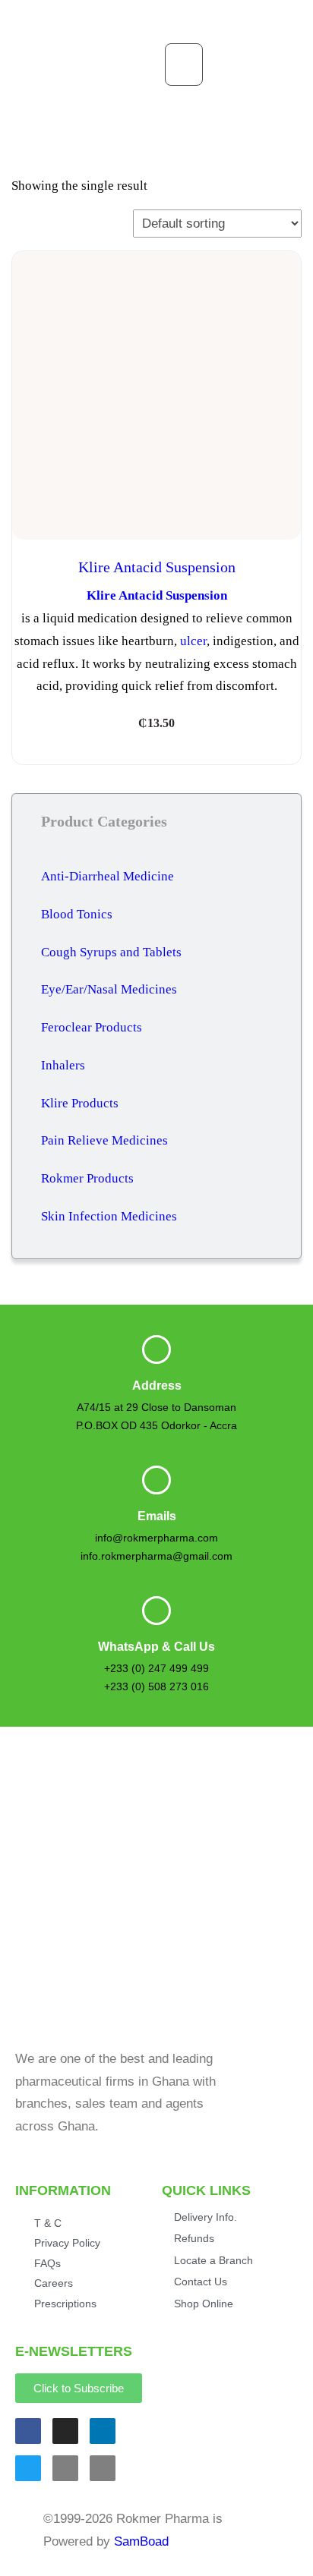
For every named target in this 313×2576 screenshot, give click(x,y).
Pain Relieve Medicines (104, 1140)
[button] (183, 65)
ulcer (193, 641)
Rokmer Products (87, 1178)
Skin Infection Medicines (109, 1216)
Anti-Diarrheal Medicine (107, 876)
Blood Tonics (77, 914)
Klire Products (80, 1103)
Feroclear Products (92, 1027)
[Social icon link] (28, 2431)
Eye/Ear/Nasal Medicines (109, 989)
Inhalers (63, 1065)
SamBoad (141, 2541)
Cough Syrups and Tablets (111, 952)
